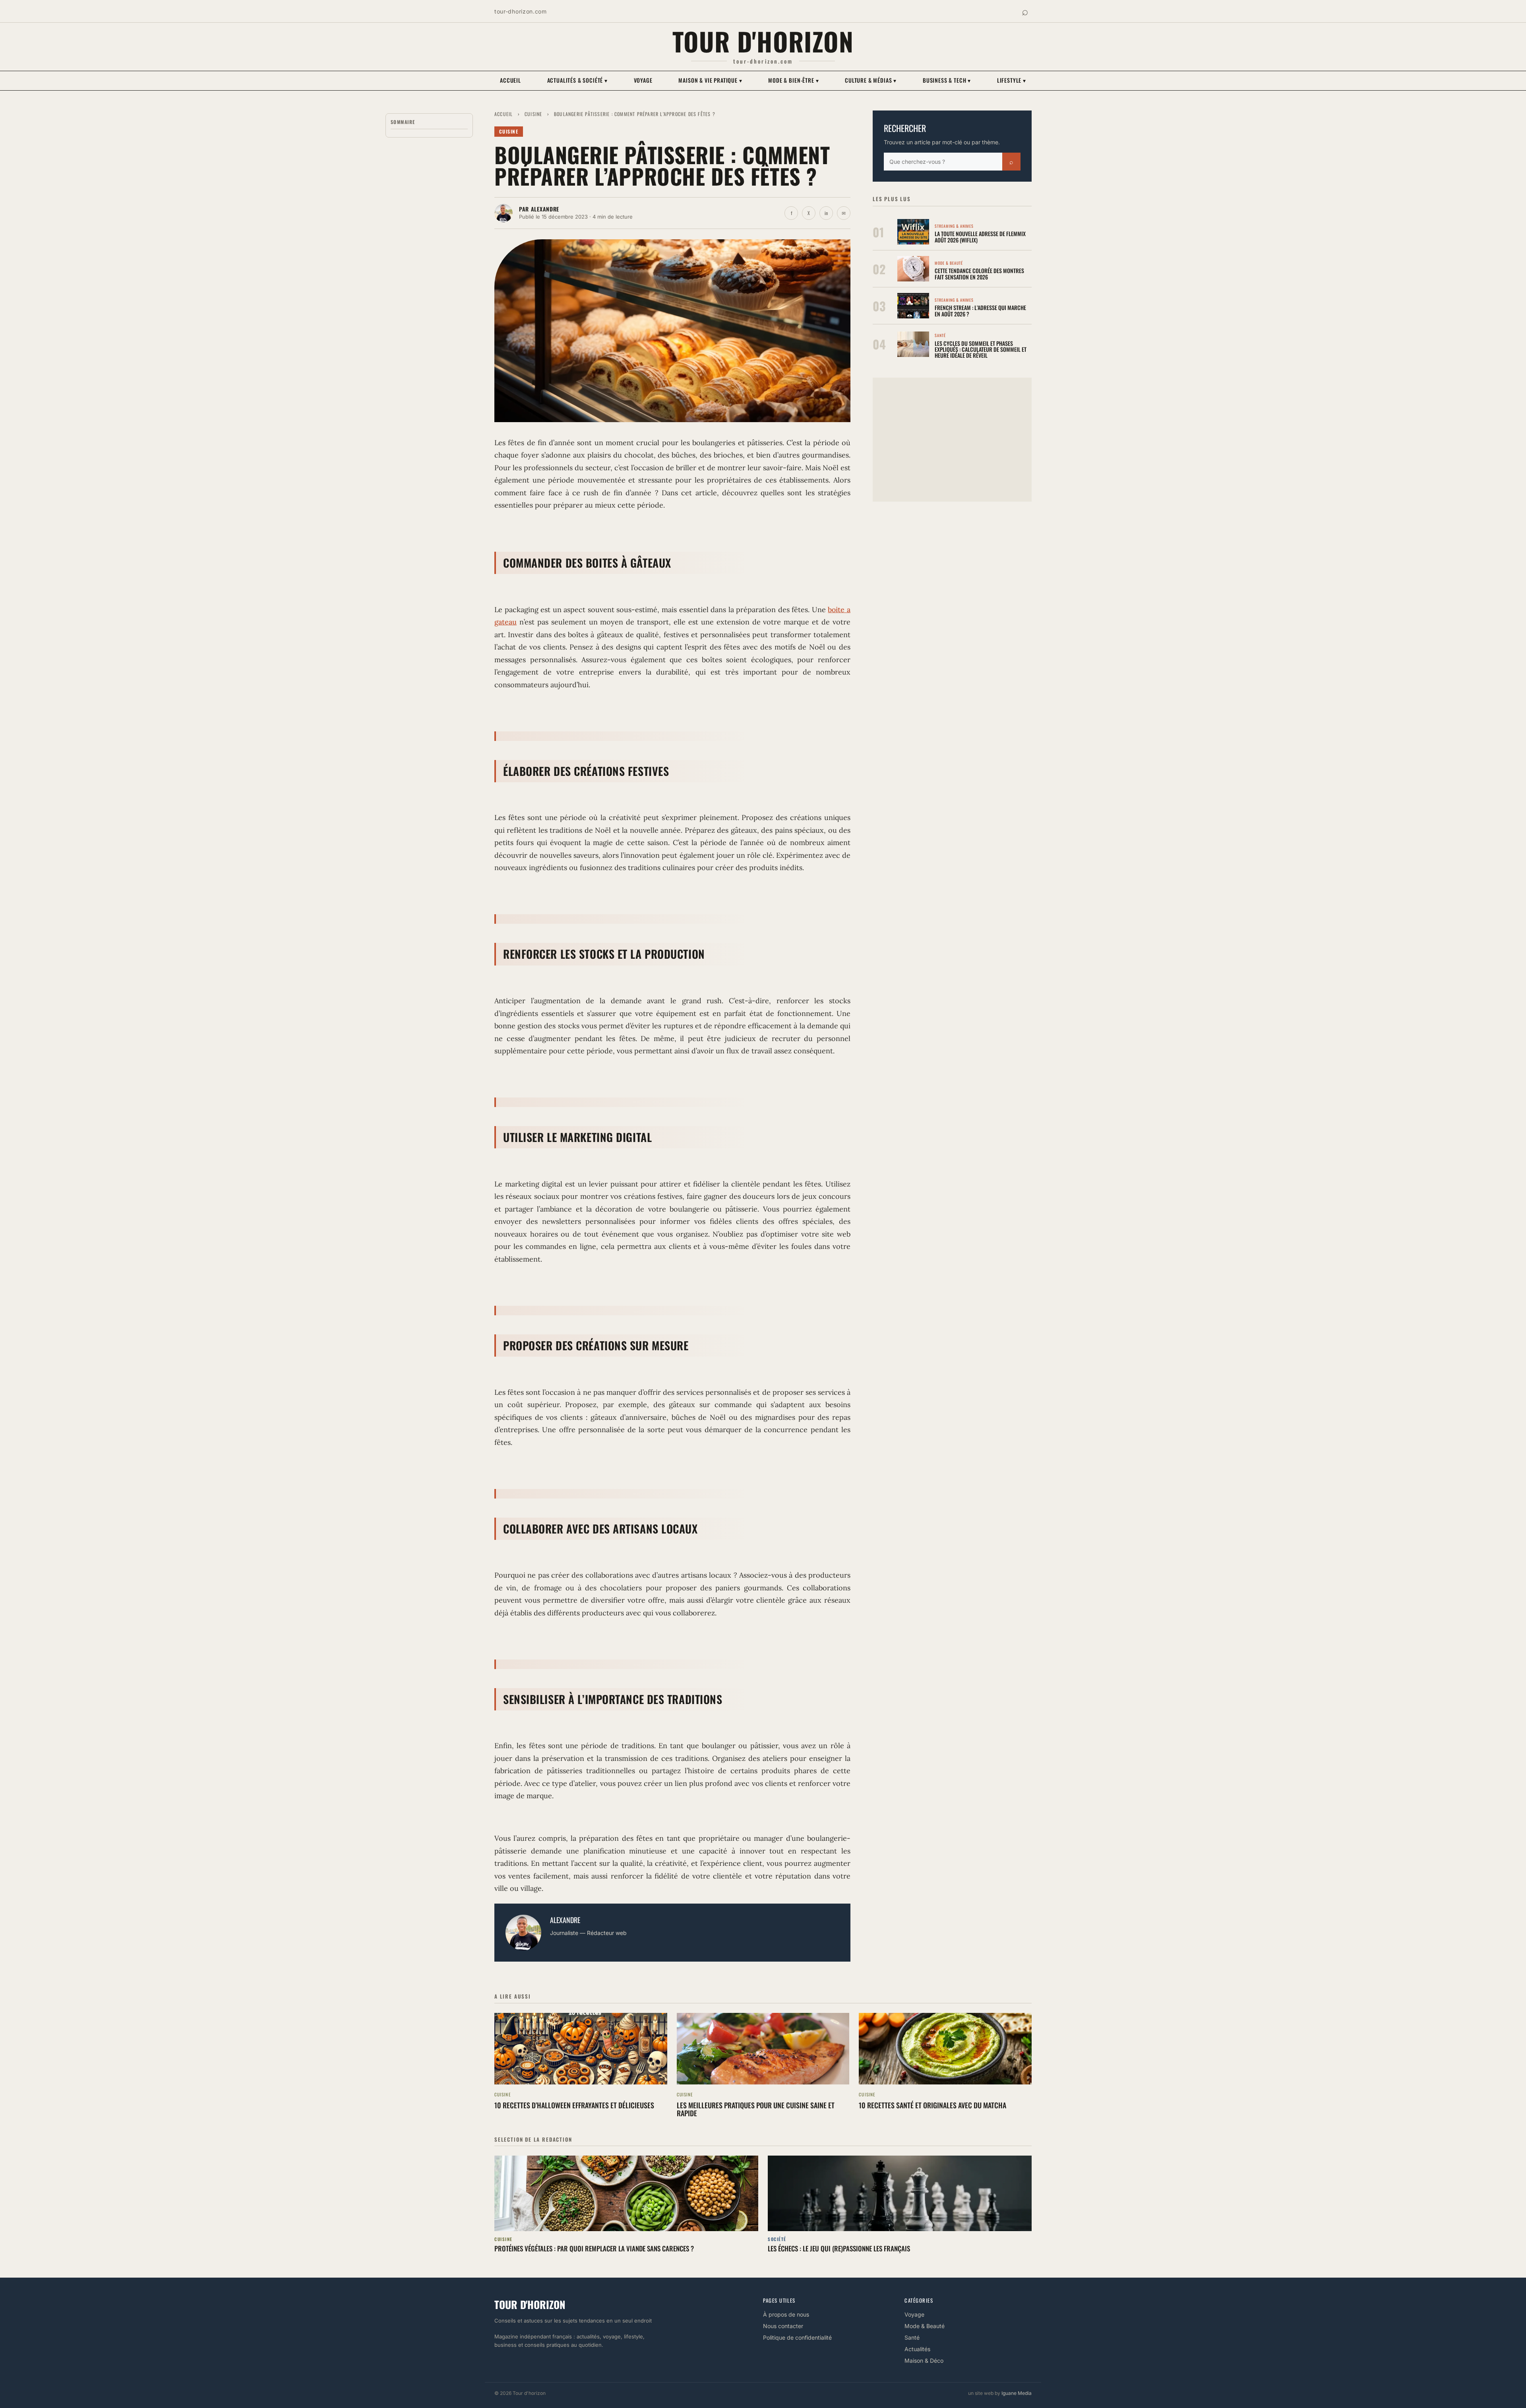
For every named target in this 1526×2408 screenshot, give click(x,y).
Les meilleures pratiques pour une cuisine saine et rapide (756, 2109)
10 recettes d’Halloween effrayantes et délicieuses (574, 2105)
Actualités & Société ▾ (577, 80)
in (826, 213)
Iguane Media (1017, 2393)
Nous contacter (783, 2326)
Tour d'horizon (763, 41)
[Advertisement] (952, 440)
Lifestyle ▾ (1012, 80)
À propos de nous (786, 2314)
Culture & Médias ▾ (871, 80)
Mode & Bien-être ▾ (793, 80)
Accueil (510, 80)
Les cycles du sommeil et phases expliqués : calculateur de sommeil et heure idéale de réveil (981, 349)
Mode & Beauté (925, 2326)
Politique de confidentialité (797, 2337)
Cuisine (533, 114)
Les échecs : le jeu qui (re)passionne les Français (839, 2248)
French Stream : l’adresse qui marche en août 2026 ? (980, 310)
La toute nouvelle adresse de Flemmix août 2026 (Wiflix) (980, 237)
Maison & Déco (924, 2360)
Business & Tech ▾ (947, 80)
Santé (912, 2337)
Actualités (917, 2349)
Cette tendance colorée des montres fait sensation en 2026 (979, 273)
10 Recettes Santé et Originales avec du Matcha (932, 2105)
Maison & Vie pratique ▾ (710, 80)
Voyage (643, 80)
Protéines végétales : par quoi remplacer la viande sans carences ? (594, 2248)
